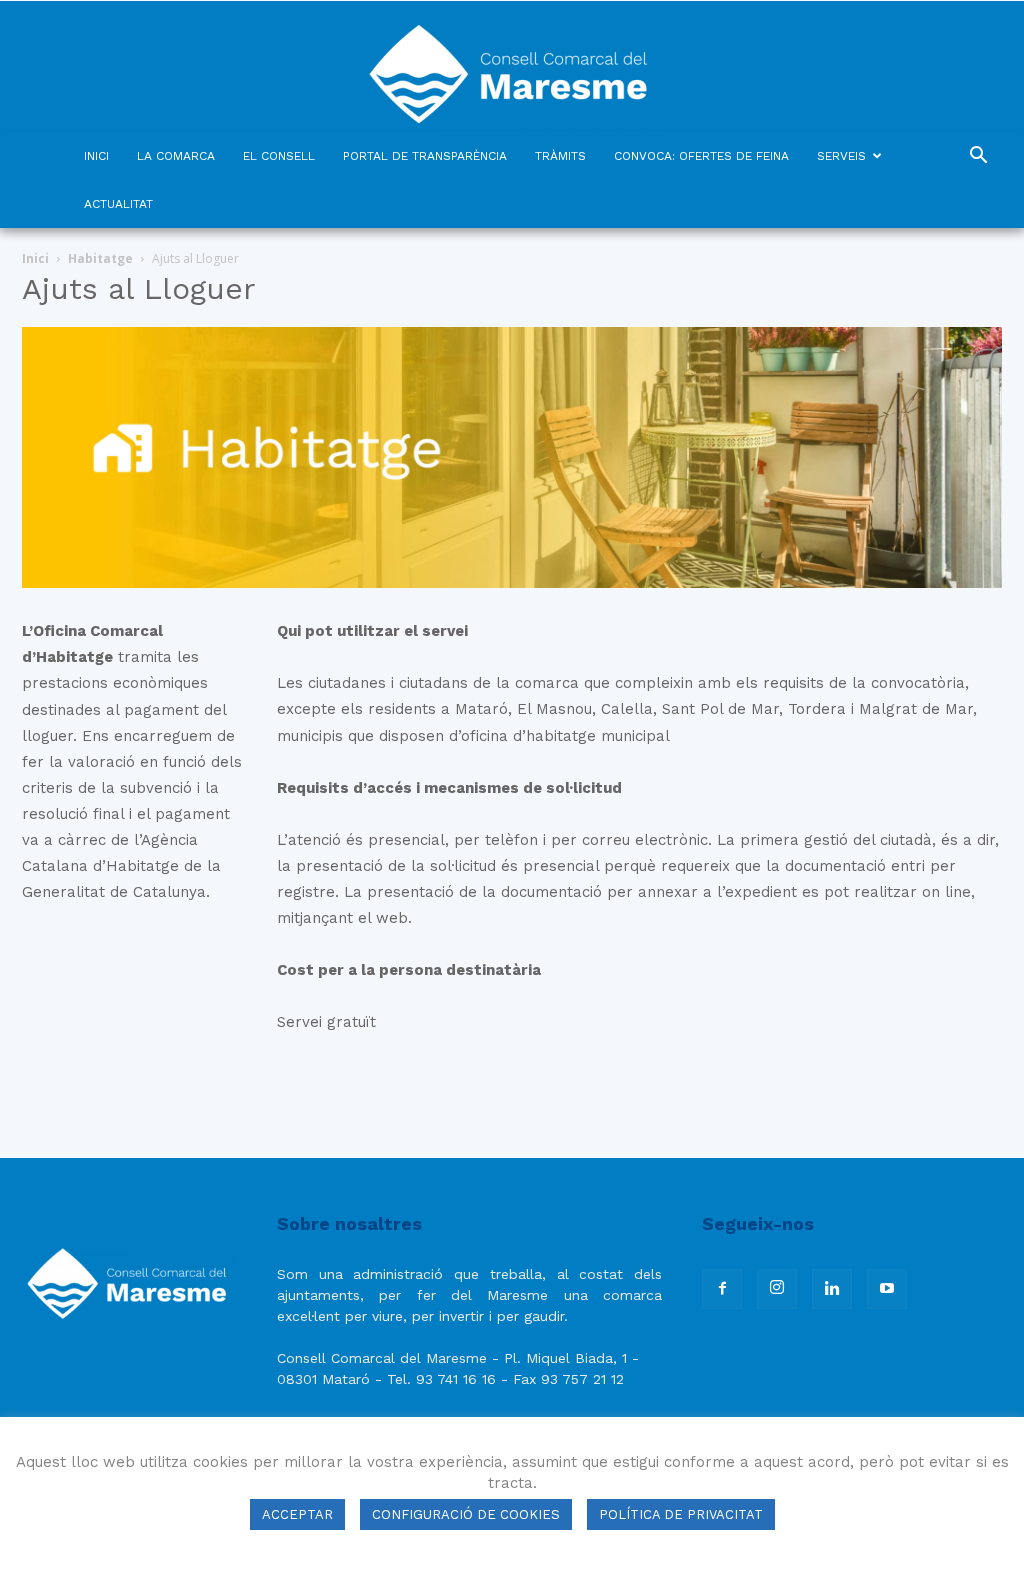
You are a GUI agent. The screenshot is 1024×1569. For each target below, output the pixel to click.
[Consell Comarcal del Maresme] (512, 66)
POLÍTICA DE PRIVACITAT (681, 1514)
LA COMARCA (176, 156)
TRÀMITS (560, 156)
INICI (96, 156)
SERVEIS (841, 156)
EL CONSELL (279, 156)
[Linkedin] (832, 1289)
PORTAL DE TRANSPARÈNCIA (425, 156)
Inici (35, 258)
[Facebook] (722, 1289)
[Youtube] (887, 1289)
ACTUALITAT (118, 204)
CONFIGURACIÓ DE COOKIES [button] (466, 1514)
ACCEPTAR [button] (297, 1514)
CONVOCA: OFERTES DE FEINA (701, 156)
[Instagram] (777, 1289)
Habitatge (100, 258)
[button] (978, 157)
